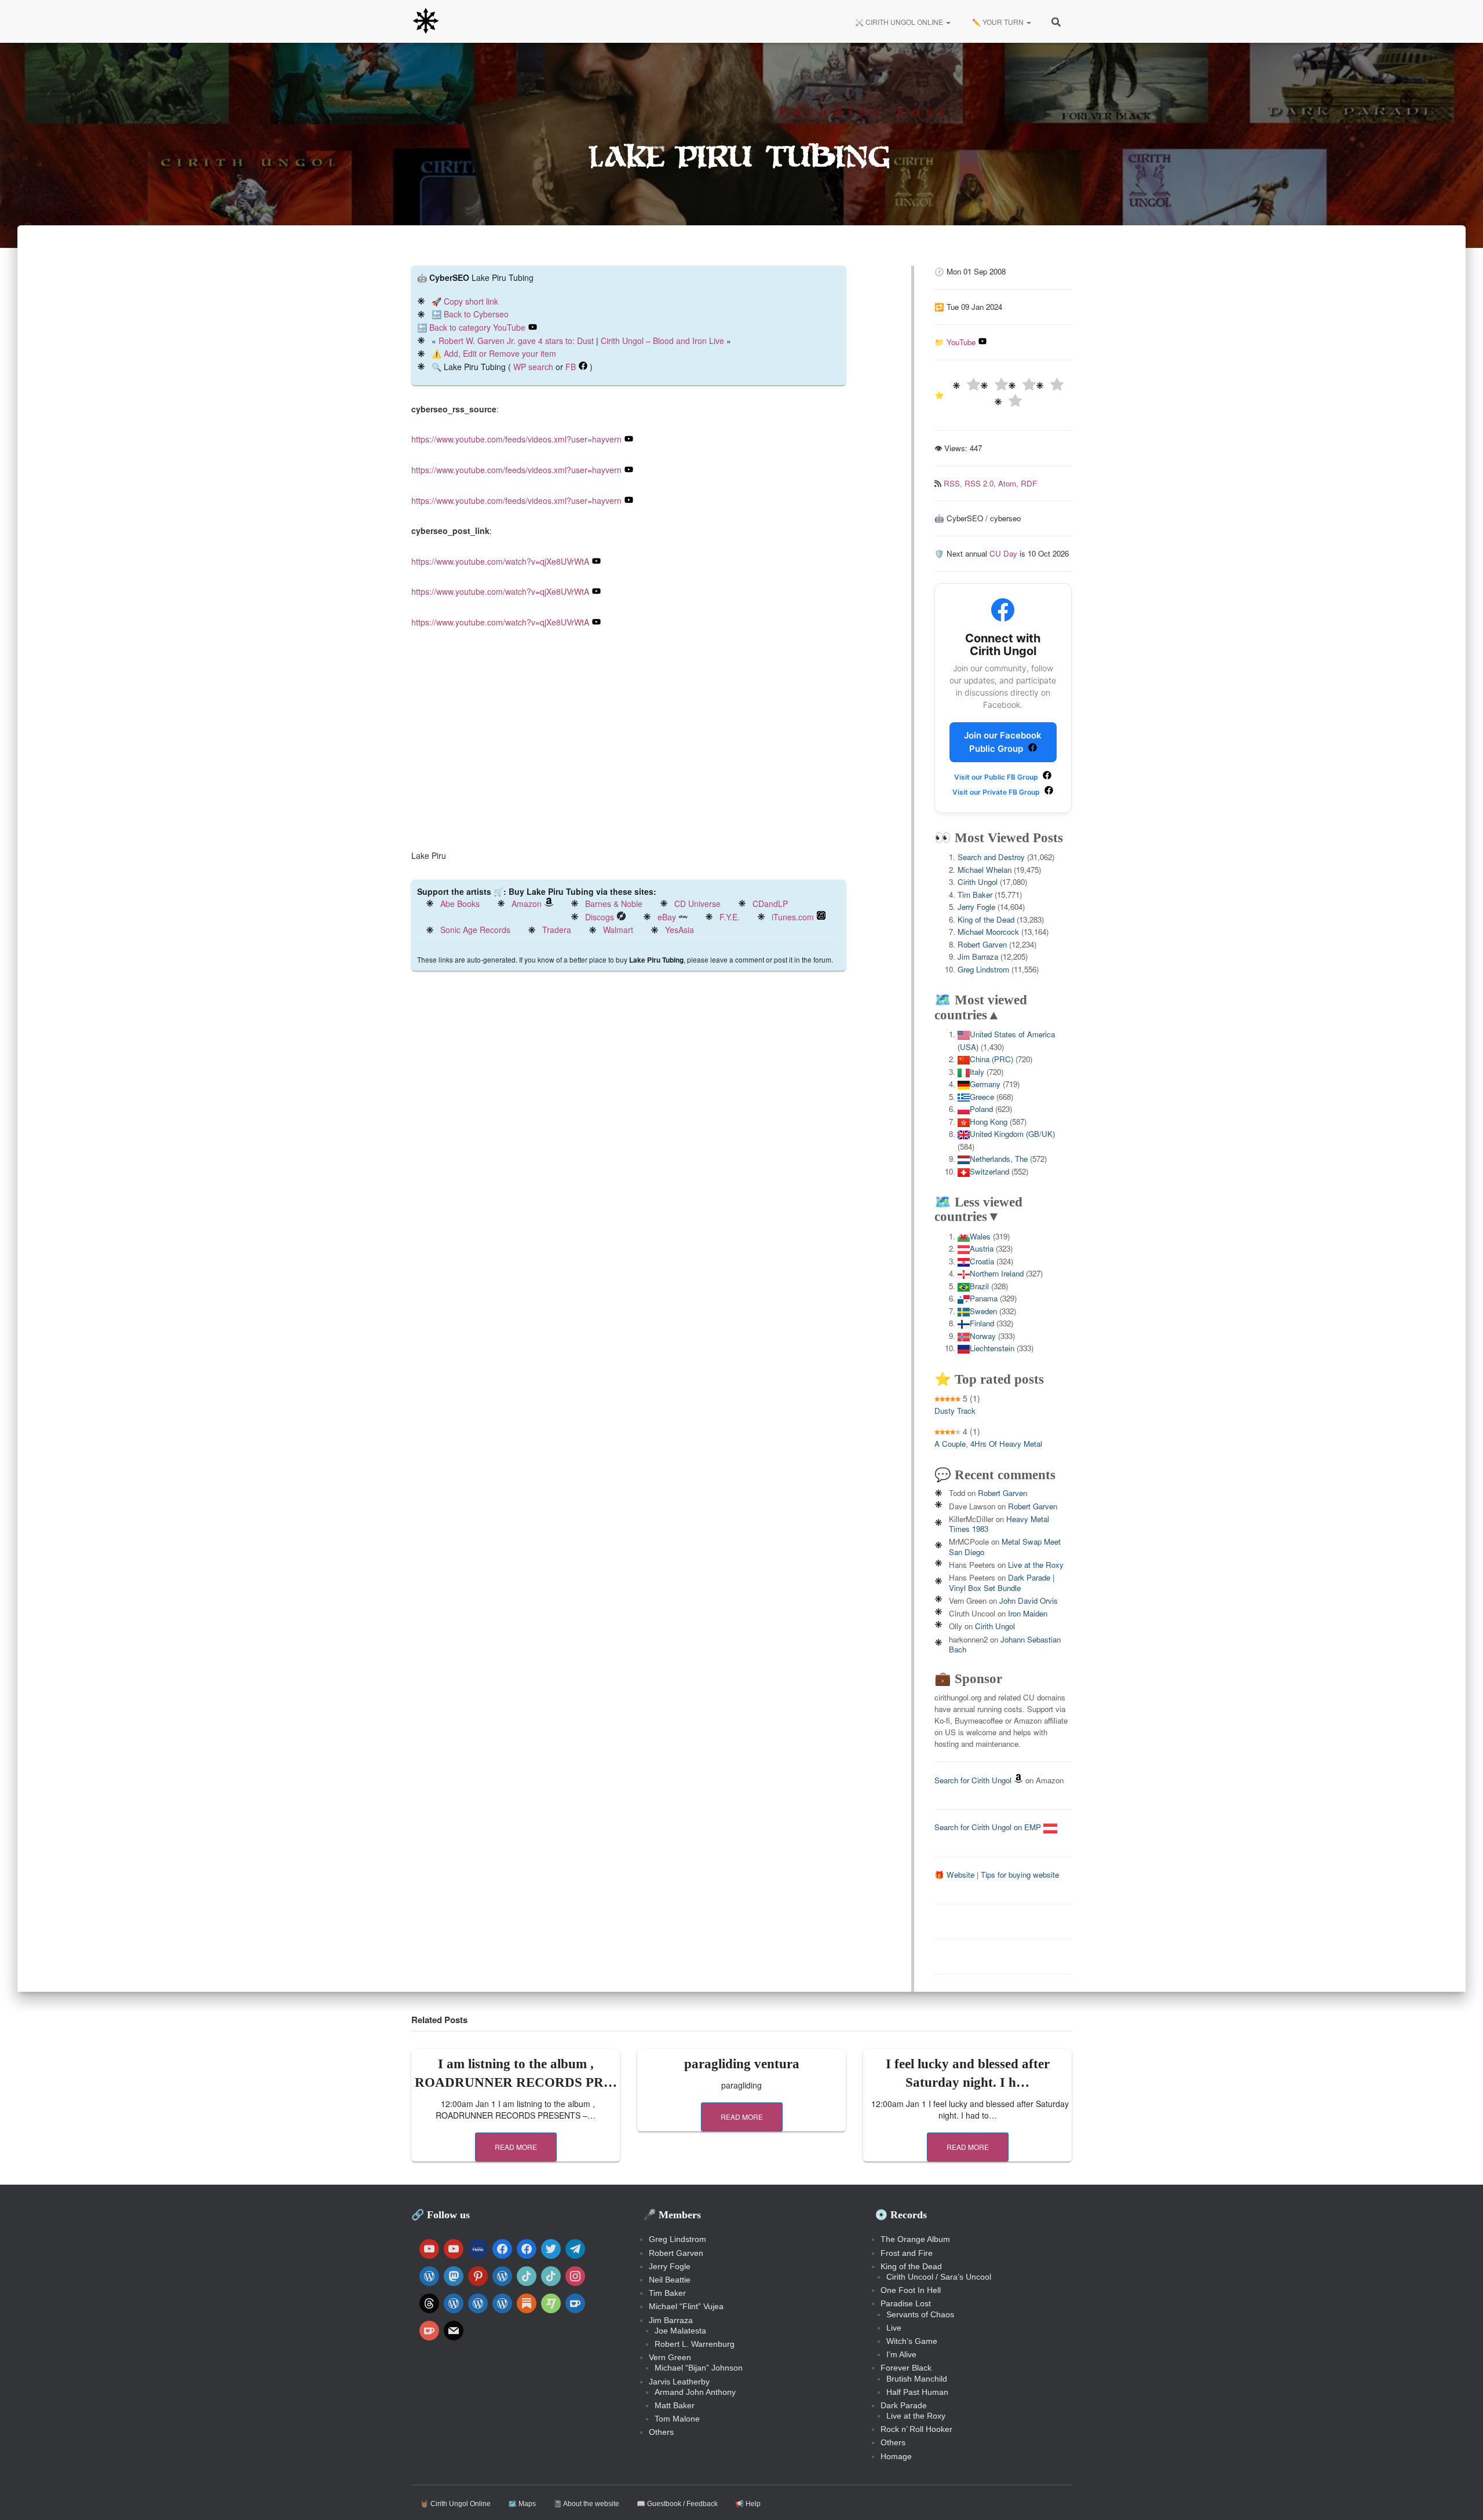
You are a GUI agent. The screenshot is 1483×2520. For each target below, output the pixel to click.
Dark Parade (904, 2405)
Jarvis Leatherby (679, 2382)
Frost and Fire (907, 2253)
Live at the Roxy (1036, 1565)
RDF (1029, 483)
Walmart (618, 930)
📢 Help (748, 2504)
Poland (981, 1109)
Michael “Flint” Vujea (686, 2306)
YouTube (961, 342)
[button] (948, 22)
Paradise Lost (906, 2303)
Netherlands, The (999, 1159)
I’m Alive (901, 2354)
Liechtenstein (992, 1348)
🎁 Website (954, 1875)
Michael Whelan (985, 870)
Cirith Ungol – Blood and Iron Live (662, 341)
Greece (982, 1097)
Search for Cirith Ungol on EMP (989, 1827)
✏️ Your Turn (998, 22)
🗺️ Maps (522, 2504)
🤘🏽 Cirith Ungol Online (455, 2504)
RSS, (954, 483)
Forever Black (906, 2368)
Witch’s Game (912, 2341)
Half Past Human (917, 2392)
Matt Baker (675, 2405)
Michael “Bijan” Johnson (699, 2368)
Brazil (979, 1286)
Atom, (1009, 483)
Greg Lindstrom (983, 969)
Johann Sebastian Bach (1005, 1644)
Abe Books (460, 904)
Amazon (527, 904)
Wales (980, 1236)
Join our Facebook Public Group (1003, 742)
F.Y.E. (730, 917)
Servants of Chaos (920, 2314)
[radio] (966, 386)
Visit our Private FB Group (997, 792)
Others (661, 2432)
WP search (533, 367)
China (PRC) (991, 1059)
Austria (982, 1248)
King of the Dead (986, 919)
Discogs (600, 917)
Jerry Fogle (976, 907)
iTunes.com (793, 917)
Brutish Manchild (917, 2379)
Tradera (557, 930)
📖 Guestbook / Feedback (677, 2504)
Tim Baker (975, 895)
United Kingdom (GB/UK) (1012, 1134)
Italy (977, 1072)
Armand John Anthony (695, 2392)
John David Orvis (1029, 1601)
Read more (516, 2147)
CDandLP (770, 904)
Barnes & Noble (614, 904)
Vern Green (670, 2357)
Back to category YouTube (477, 327)
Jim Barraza (978, 957)
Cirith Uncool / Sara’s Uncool (939, 2277)
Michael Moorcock (988, 932)
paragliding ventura (742, 2064)
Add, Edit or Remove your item (500, 353)
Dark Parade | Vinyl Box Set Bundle (1002, 1582)
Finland (982, 1323)
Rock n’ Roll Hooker (916, 2429)
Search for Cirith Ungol (973, 1780)
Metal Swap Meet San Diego (1005, 1546)
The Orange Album (915, 2239)
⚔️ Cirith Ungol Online (899, 22)
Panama (984, 1298)
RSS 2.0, (981, 483)
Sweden (983, 1311)
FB (571, 367)
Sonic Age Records (475, 930)
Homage (896, 2456)
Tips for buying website (1020, 1875)
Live (894, 2328)
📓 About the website (586, 2504)
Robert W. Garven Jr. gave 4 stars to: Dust (516, 341)
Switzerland (989, 1171)
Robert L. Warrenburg (695, 2344)
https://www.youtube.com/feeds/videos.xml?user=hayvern (516, 439)
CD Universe (697, 904)
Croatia (982, 1261)
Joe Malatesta (680, 2331)
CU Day (1003, 553)
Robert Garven (982, 944)
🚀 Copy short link (465, 301)
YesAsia (680, 930)
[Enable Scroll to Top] (1460, 2497)
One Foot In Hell (911, 2290)
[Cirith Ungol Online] (426, 21)
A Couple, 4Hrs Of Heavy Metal (988, 1444)
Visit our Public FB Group (997, 777)
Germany (985, 1084)
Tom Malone (677, 2419)
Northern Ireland (997, 1273)
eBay (667, 917)
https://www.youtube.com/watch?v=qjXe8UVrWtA (500, 561)
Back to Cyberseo (476, 314)
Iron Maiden (1028, 1613)
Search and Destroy (991, 857)
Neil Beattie (670, 2280)
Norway (983, 1336)
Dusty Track (955, 1411)
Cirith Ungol (978, 882)
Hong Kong (989, 1122)
